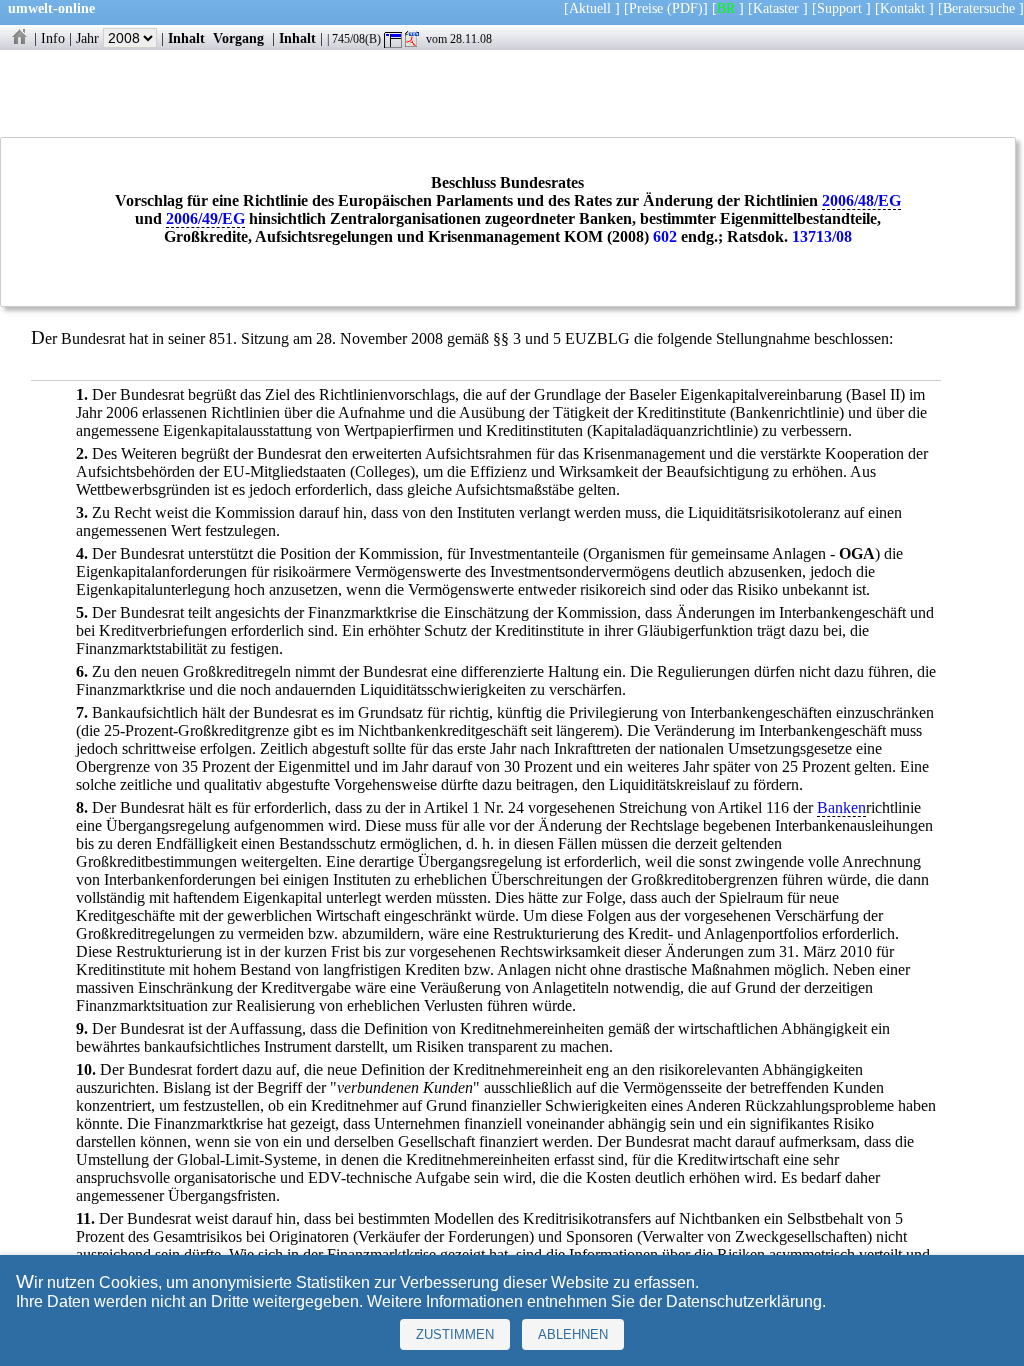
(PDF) (685, 8)
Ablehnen (573, 1334)
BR (726, 8)
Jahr (89, 38)
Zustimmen (455, 1334)
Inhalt (186, 38)
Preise (646, 8)
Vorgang (238, 38)
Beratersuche (979, 8)
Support (839, 8)
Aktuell (590, 8)
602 (665, 236)
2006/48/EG (861, 200)
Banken (841, 807)
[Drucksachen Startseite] (19, 38)
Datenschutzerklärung (744, 1301)
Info (53, 38)
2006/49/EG (205, 218)
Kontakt (902, 8)
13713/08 (822, 236)
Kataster (776, 8)
